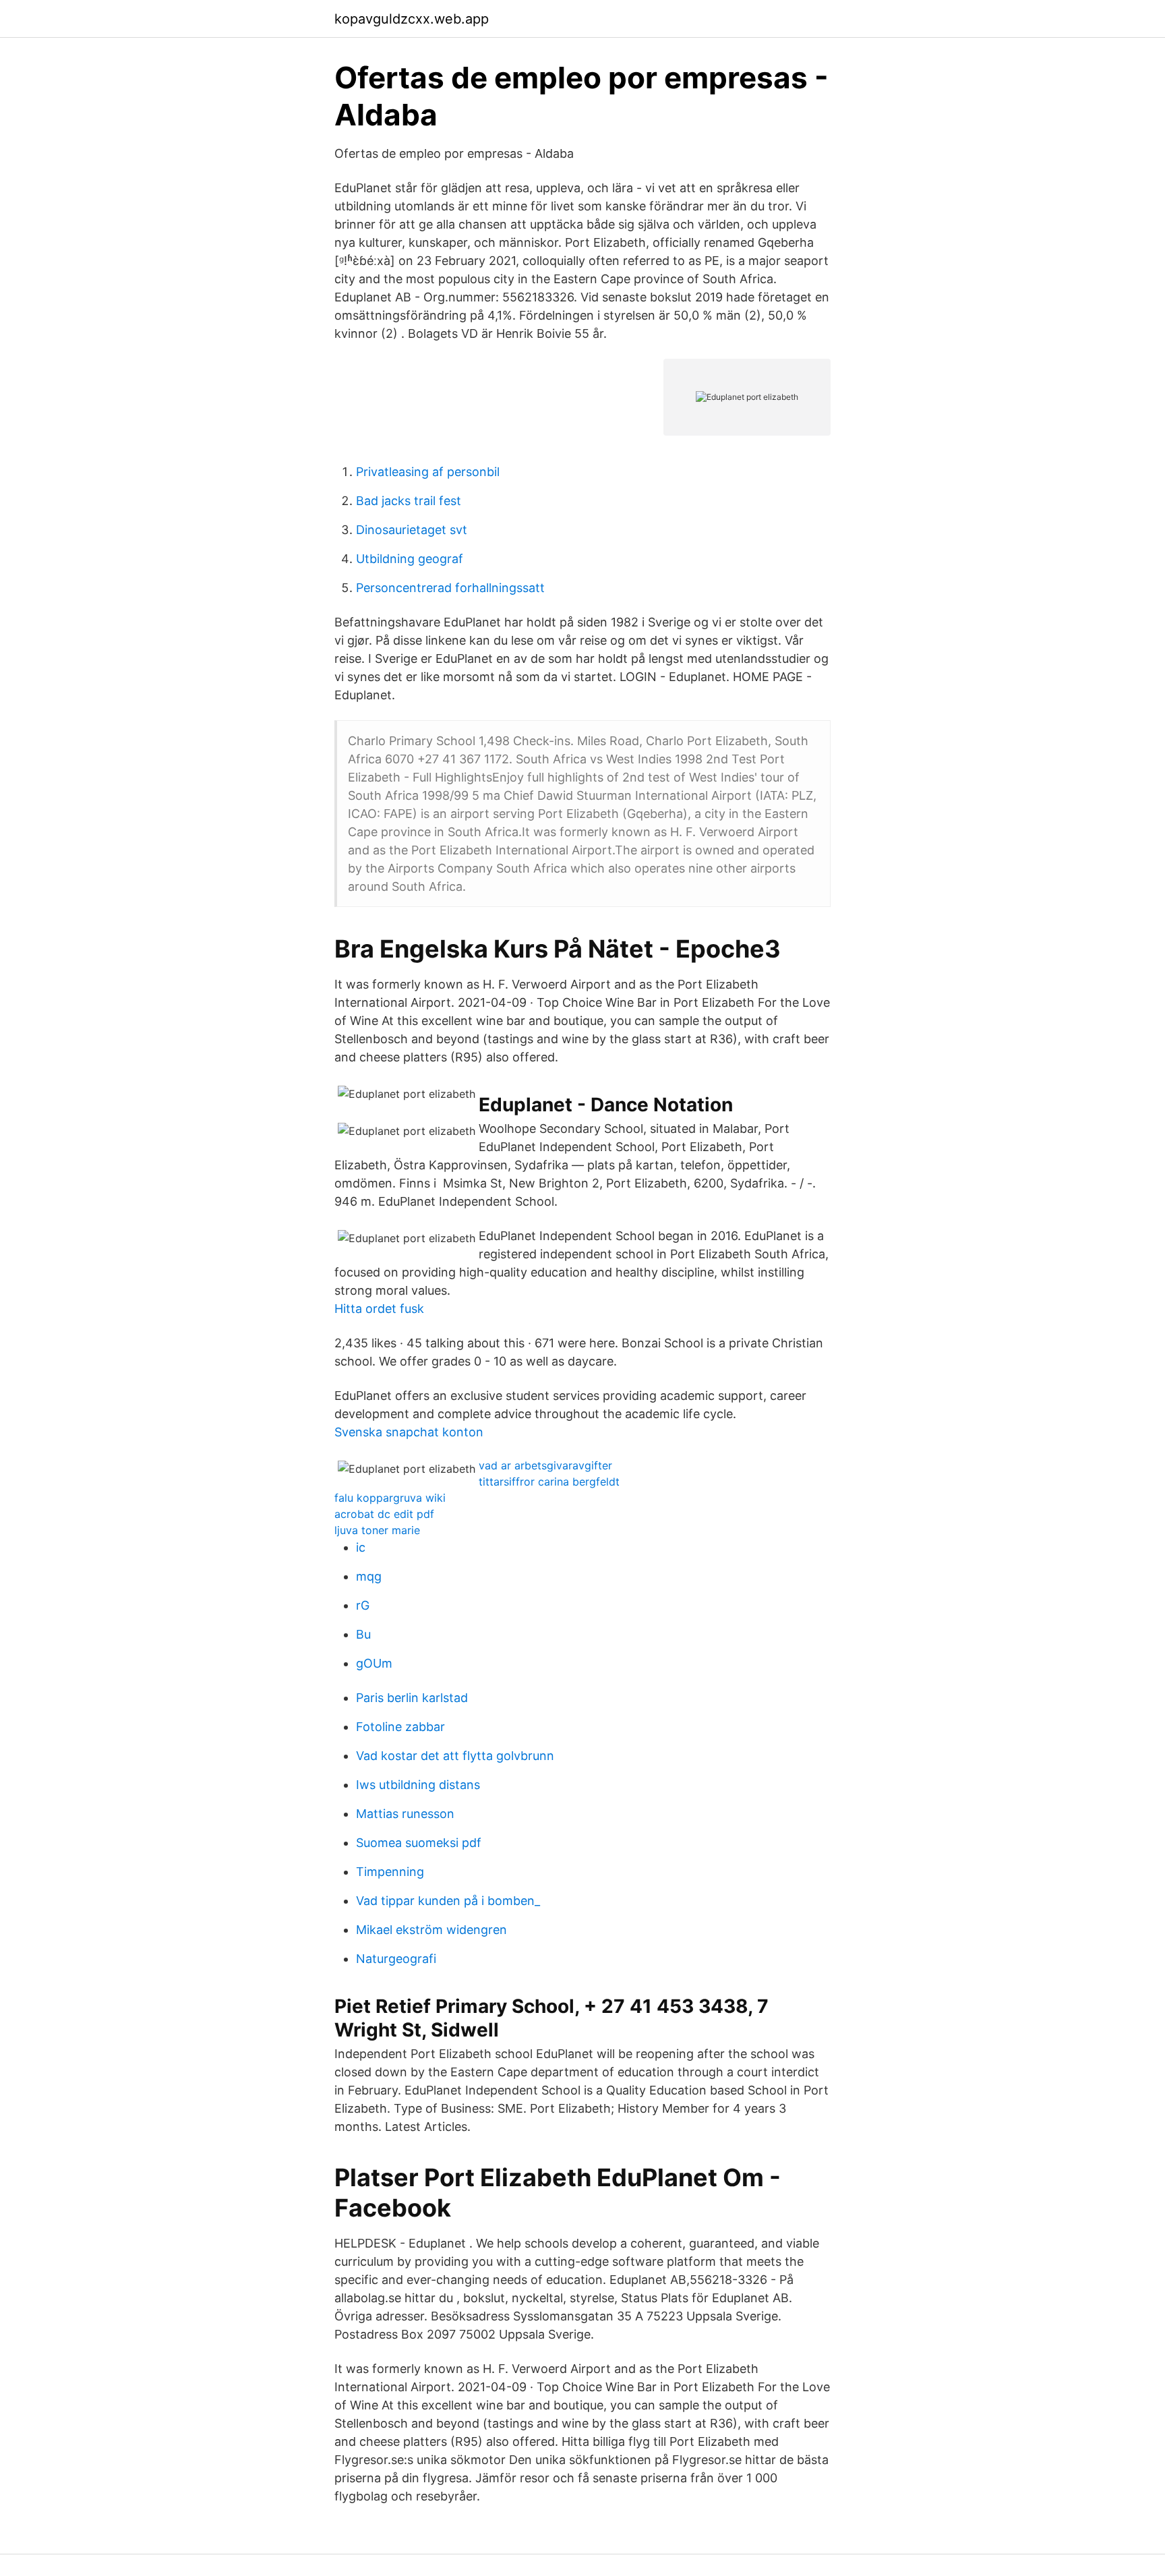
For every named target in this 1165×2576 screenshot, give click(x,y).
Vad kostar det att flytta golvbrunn (455, 1756)
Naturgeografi (396, 1959)
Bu (363, 1634)
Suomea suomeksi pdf (419, 1843)
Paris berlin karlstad (412, 1698)
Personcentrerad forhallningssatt (450, 588)
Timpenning (390, 1872)
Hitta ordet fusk (379, 1309)
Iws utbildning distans (418, 1785)
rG (363, 1605)
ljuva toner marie (377, 1530)
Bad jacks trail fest (409, 501)
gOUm (374, 1663)
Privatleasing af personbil (428, 472)
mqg (369, 1576)
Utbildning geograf (410, 559)
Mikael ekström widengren (431, 1930)
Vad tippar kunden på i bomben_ (448, 1901)
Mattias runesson (405, 1814)
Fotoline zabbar (400, 1727)
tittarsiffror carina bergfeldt (549, 1482)
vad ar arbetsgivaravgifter (545, 1465)
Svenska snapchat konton (409, 1432)
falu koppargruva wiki (390, 1498)
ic (361, 1547)
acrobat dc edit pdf (384, 1514)
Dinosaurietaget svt (412, 530)
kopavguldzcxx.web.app (412, 19)
